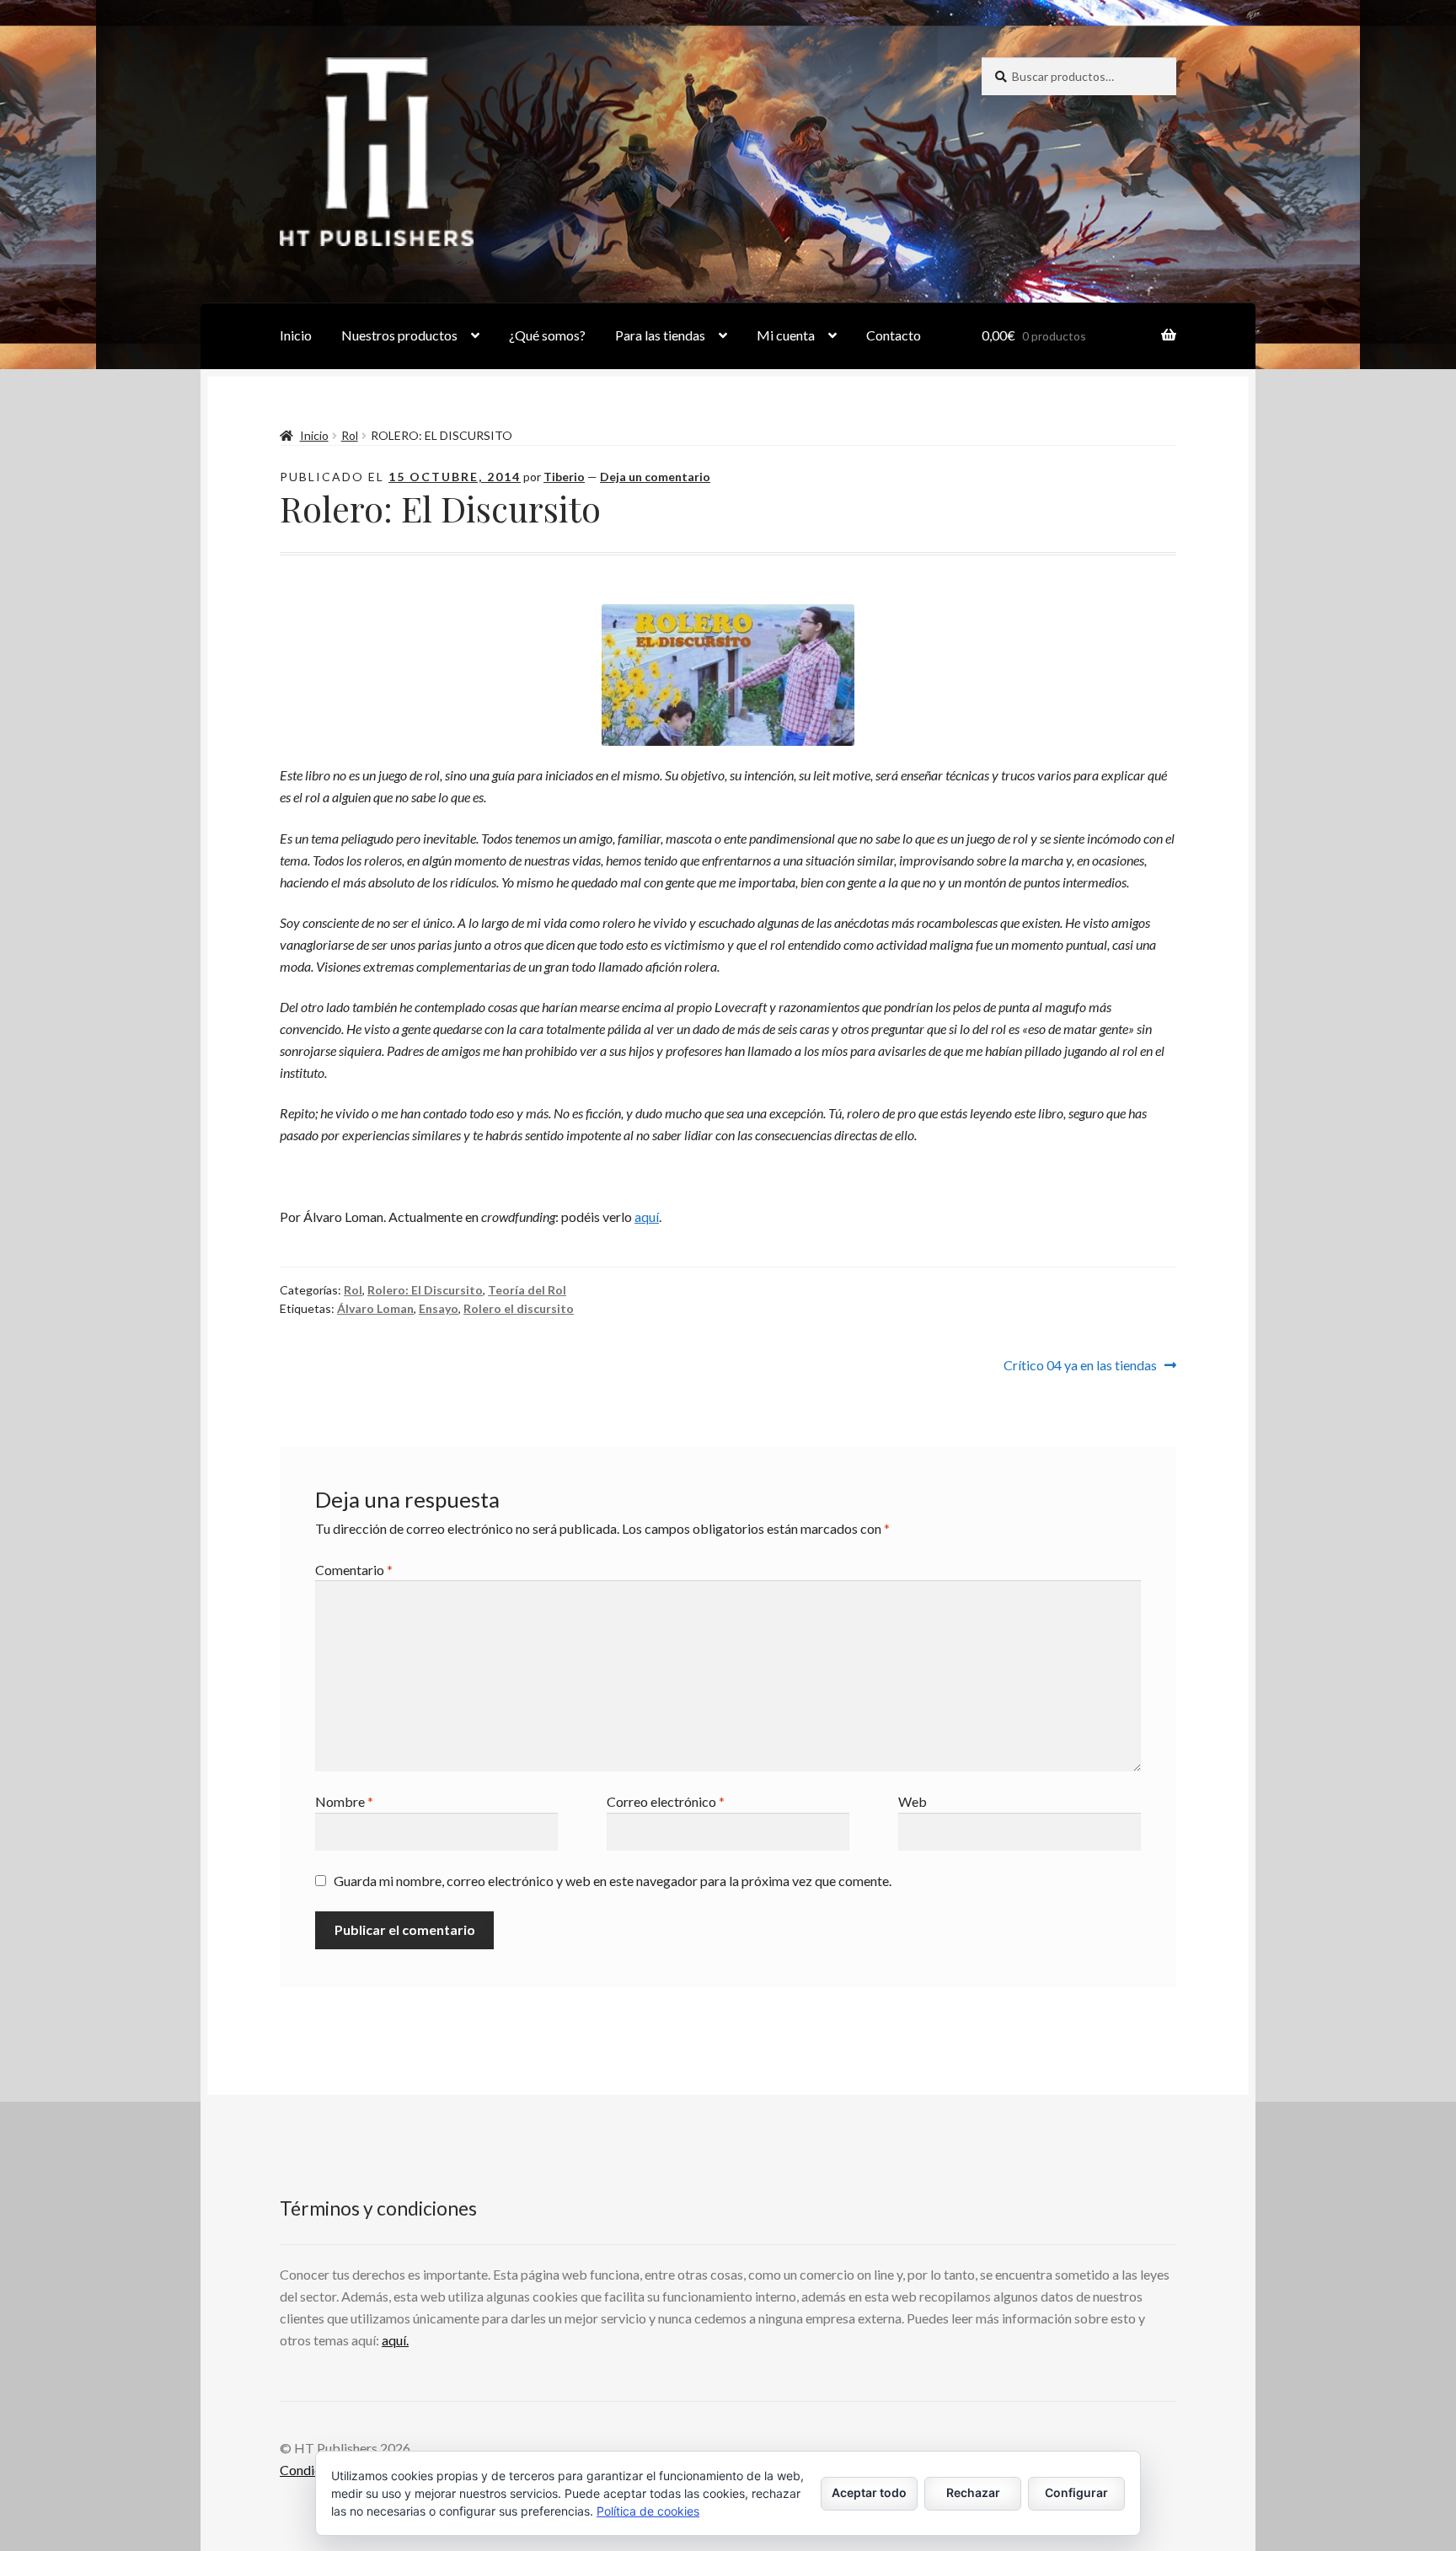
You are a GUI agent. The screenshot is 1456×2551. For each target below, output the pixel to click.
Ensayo (439, 1308)
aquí (647, 1217)
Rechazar (973, 2492)
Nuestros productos (399, 335)
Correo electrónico (666, 1801)
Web (913, 1801)
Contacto (894, 335)
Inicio (296, 335)
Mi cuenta (786, 335)
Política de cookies (648, 2511)
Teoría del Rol (527, 1290)
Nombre (344, 1801)
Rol (350, 435)
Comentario (354, 1570)
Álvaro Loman (375, 1308)
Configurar (1076, 2492)
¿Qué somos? (547, 335)
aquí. (395, 2340)
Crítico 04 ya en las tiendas (1080, 1364)
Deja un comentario (655, 477)
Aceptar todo (869, 2492)
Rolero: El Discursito (425, 1290)
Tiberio (564, 477)
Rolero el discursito (519, 1308)
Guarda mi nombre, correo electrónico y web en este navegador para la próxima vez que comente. (613, 1881)
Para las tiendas (660, 335)
